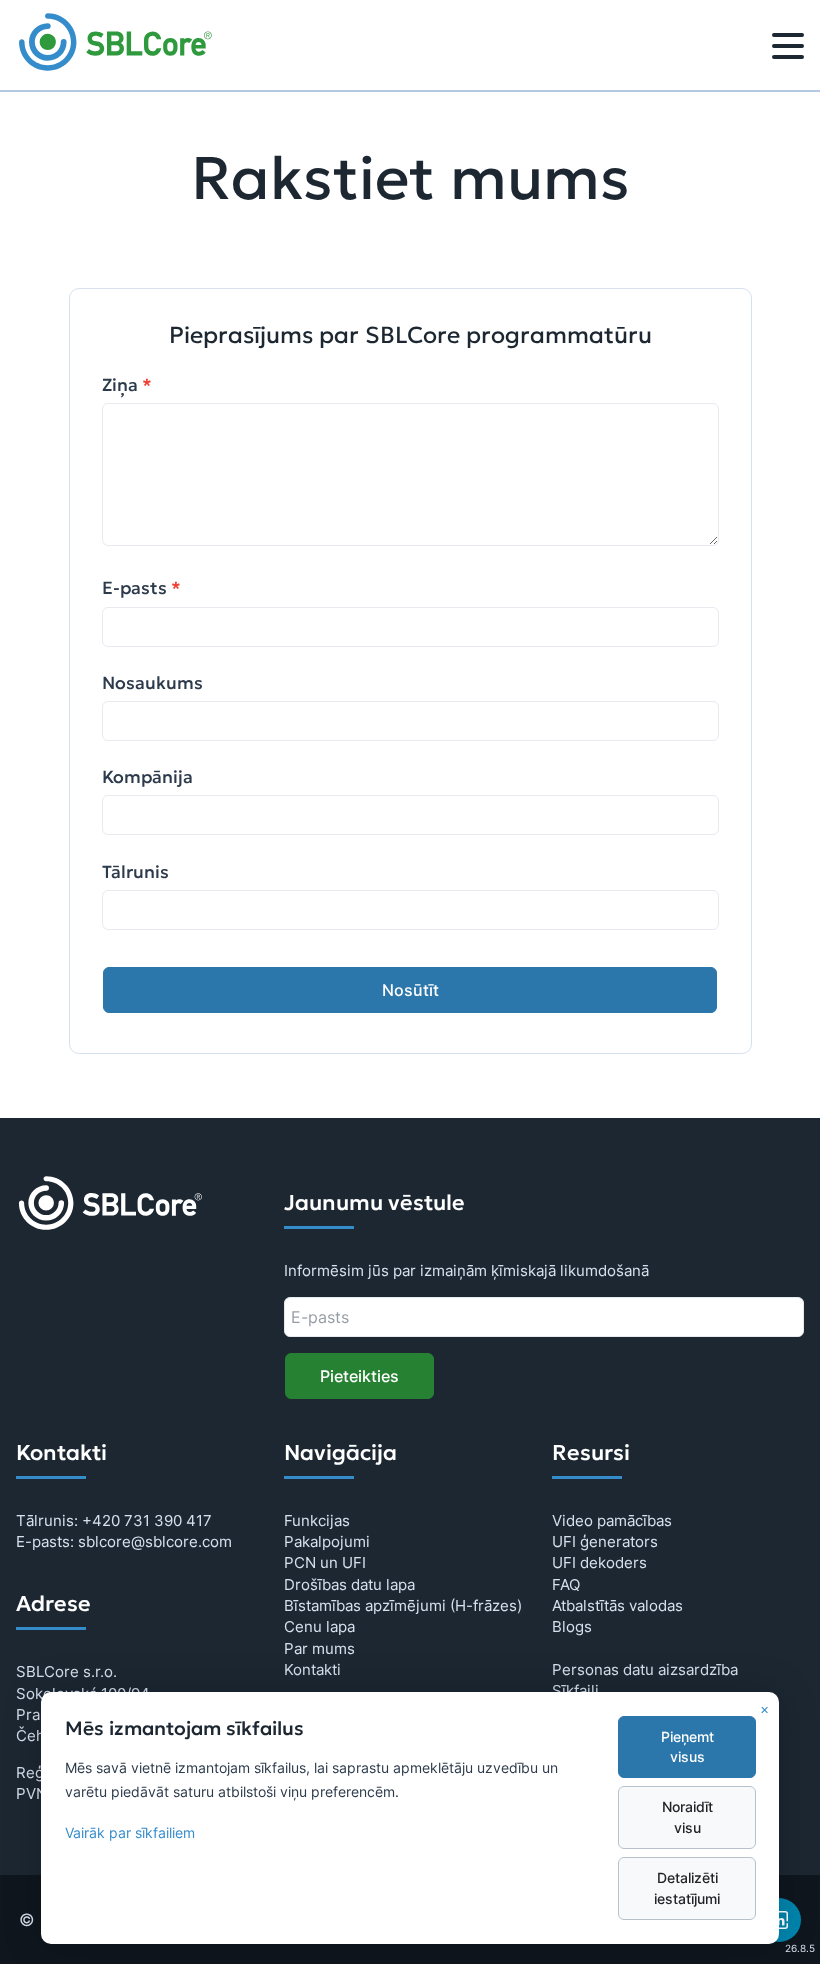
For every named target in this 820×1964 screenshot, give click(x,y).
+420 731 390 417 (147, 1520)
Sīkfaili (575, 1690)
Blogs (572, 1626)
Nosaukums (152, 683)
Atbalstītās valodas (617, 1605)
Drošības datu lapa (349, 1584)
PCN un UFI (325, 1562)
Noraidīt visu (687, 1817)
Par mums (319, 1648)
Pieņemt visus (687, 1747)
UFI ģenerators (605, 1541)
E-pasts (141, 588)
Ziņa (127, 385)
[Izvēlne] (788, 49)
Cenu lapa (319, 1626)
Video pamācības (612, 1520)
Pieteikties (359, 1376)
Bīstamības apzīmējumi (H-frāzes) (403, 1605)
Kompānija (147, 777)
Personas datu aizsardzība (645, 1669)
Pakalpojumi (327, 1541)
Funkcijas (317, 1520)
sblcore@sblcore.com (155, 1541)
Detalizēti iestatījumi (687, 1888)
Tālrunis (135, 872)
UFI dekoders (599, 1562)
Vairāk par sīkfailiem (130, 1833)
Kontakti (312, 1669)
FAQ (566, 1584)
